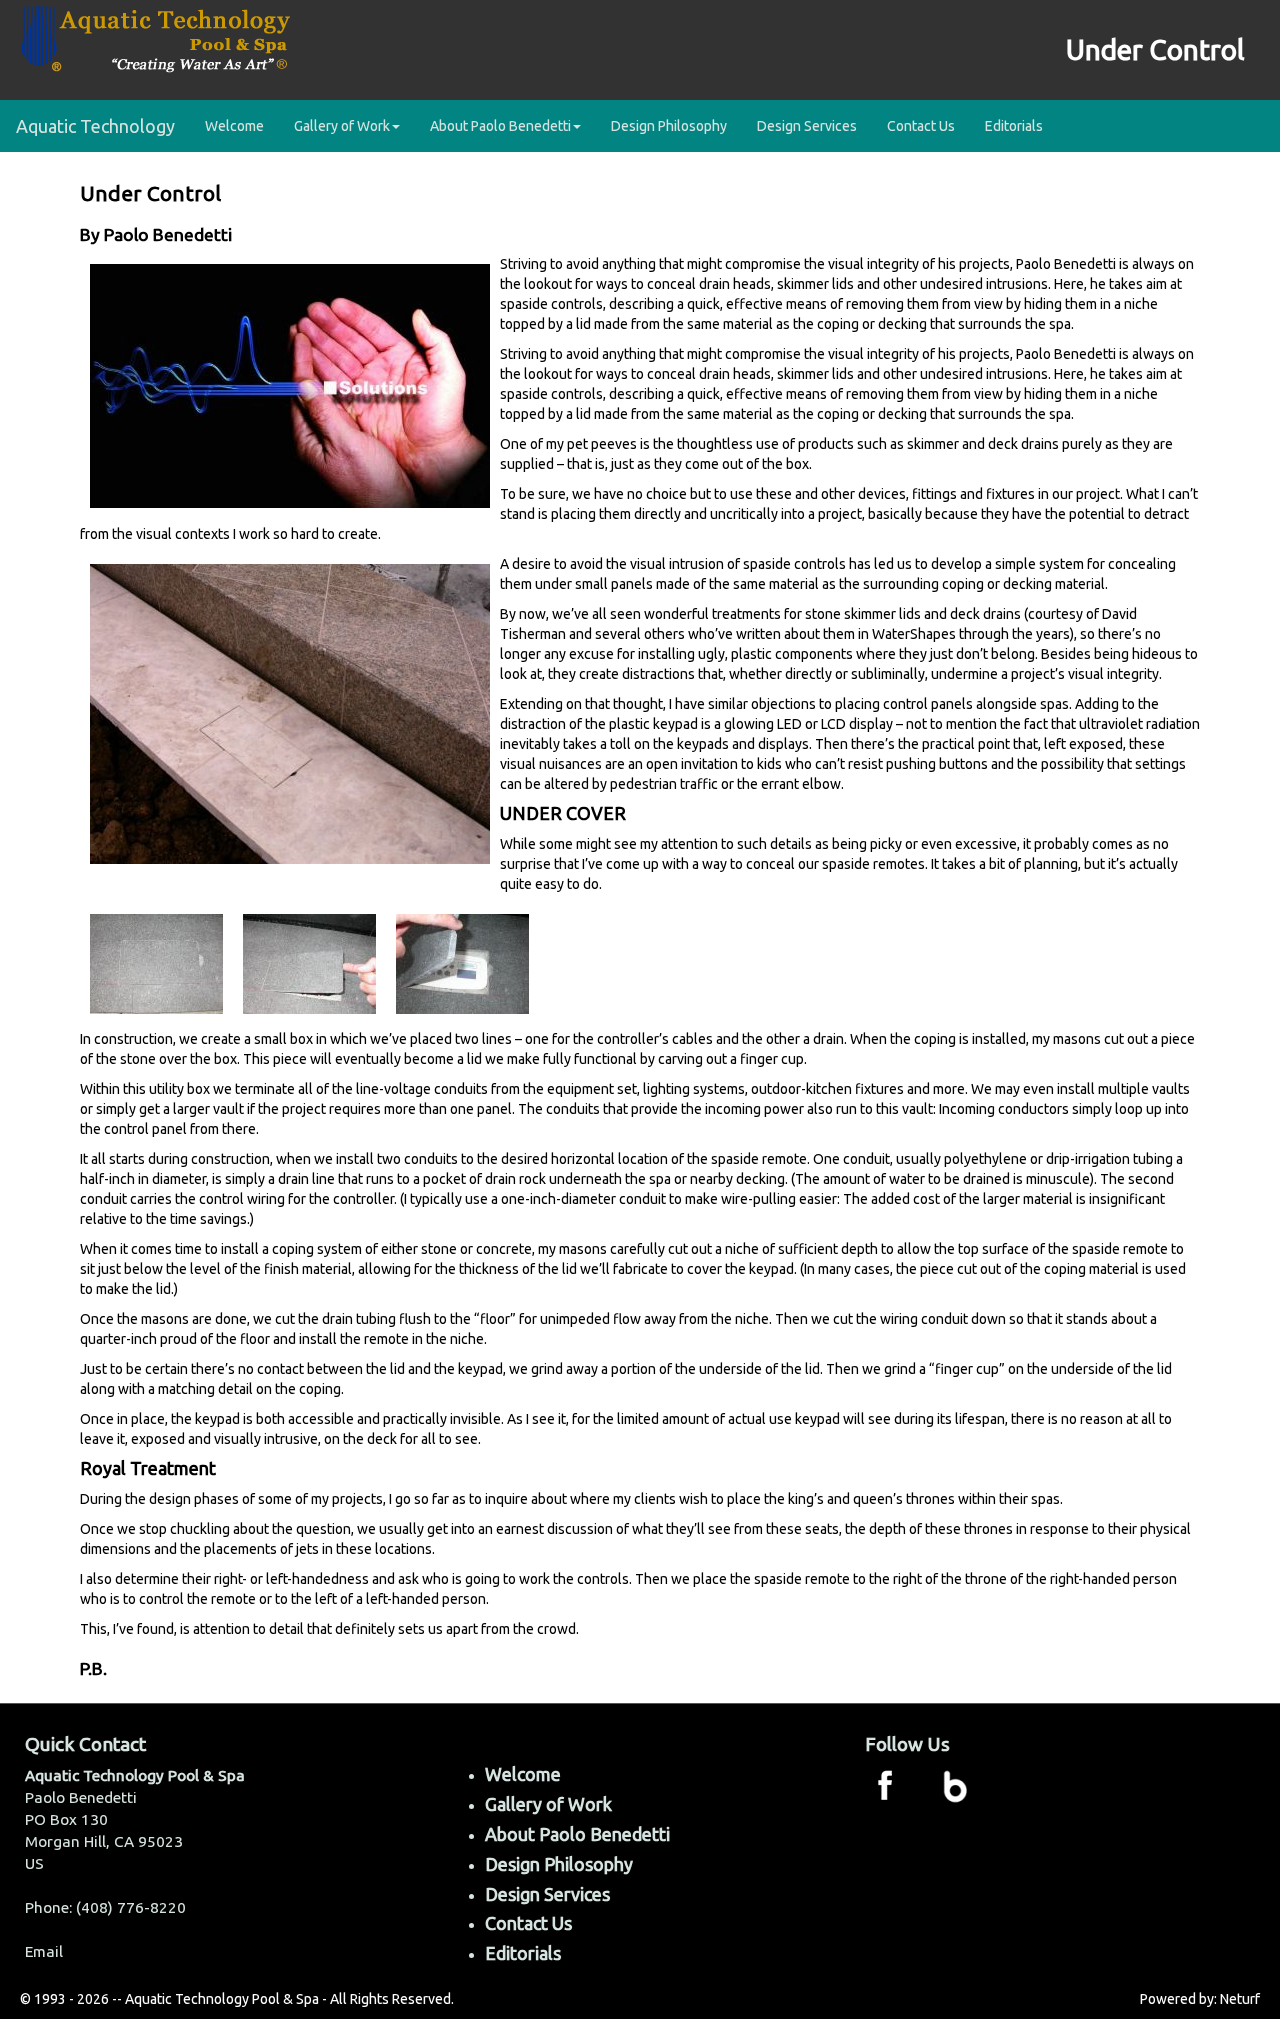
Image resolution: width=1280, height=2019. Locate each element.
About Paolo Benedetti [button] (500, 126)
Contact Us (921, 126)
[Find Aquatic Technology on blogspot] (955, 1783)
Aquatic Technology (95, 126)
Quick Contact (85, 1744)
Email (44, 1951)
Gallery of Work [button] (342, 126)
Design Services (807, 126)
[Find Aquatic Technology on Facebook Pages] (885, 1783)
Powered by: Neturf (1200, 1999)
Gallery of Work (548, 1804)
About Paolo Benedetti (577, 1834)
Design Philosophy (669, 126)
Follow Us (907, 1744)
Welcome (234, 126)
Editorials (1014, 126)
